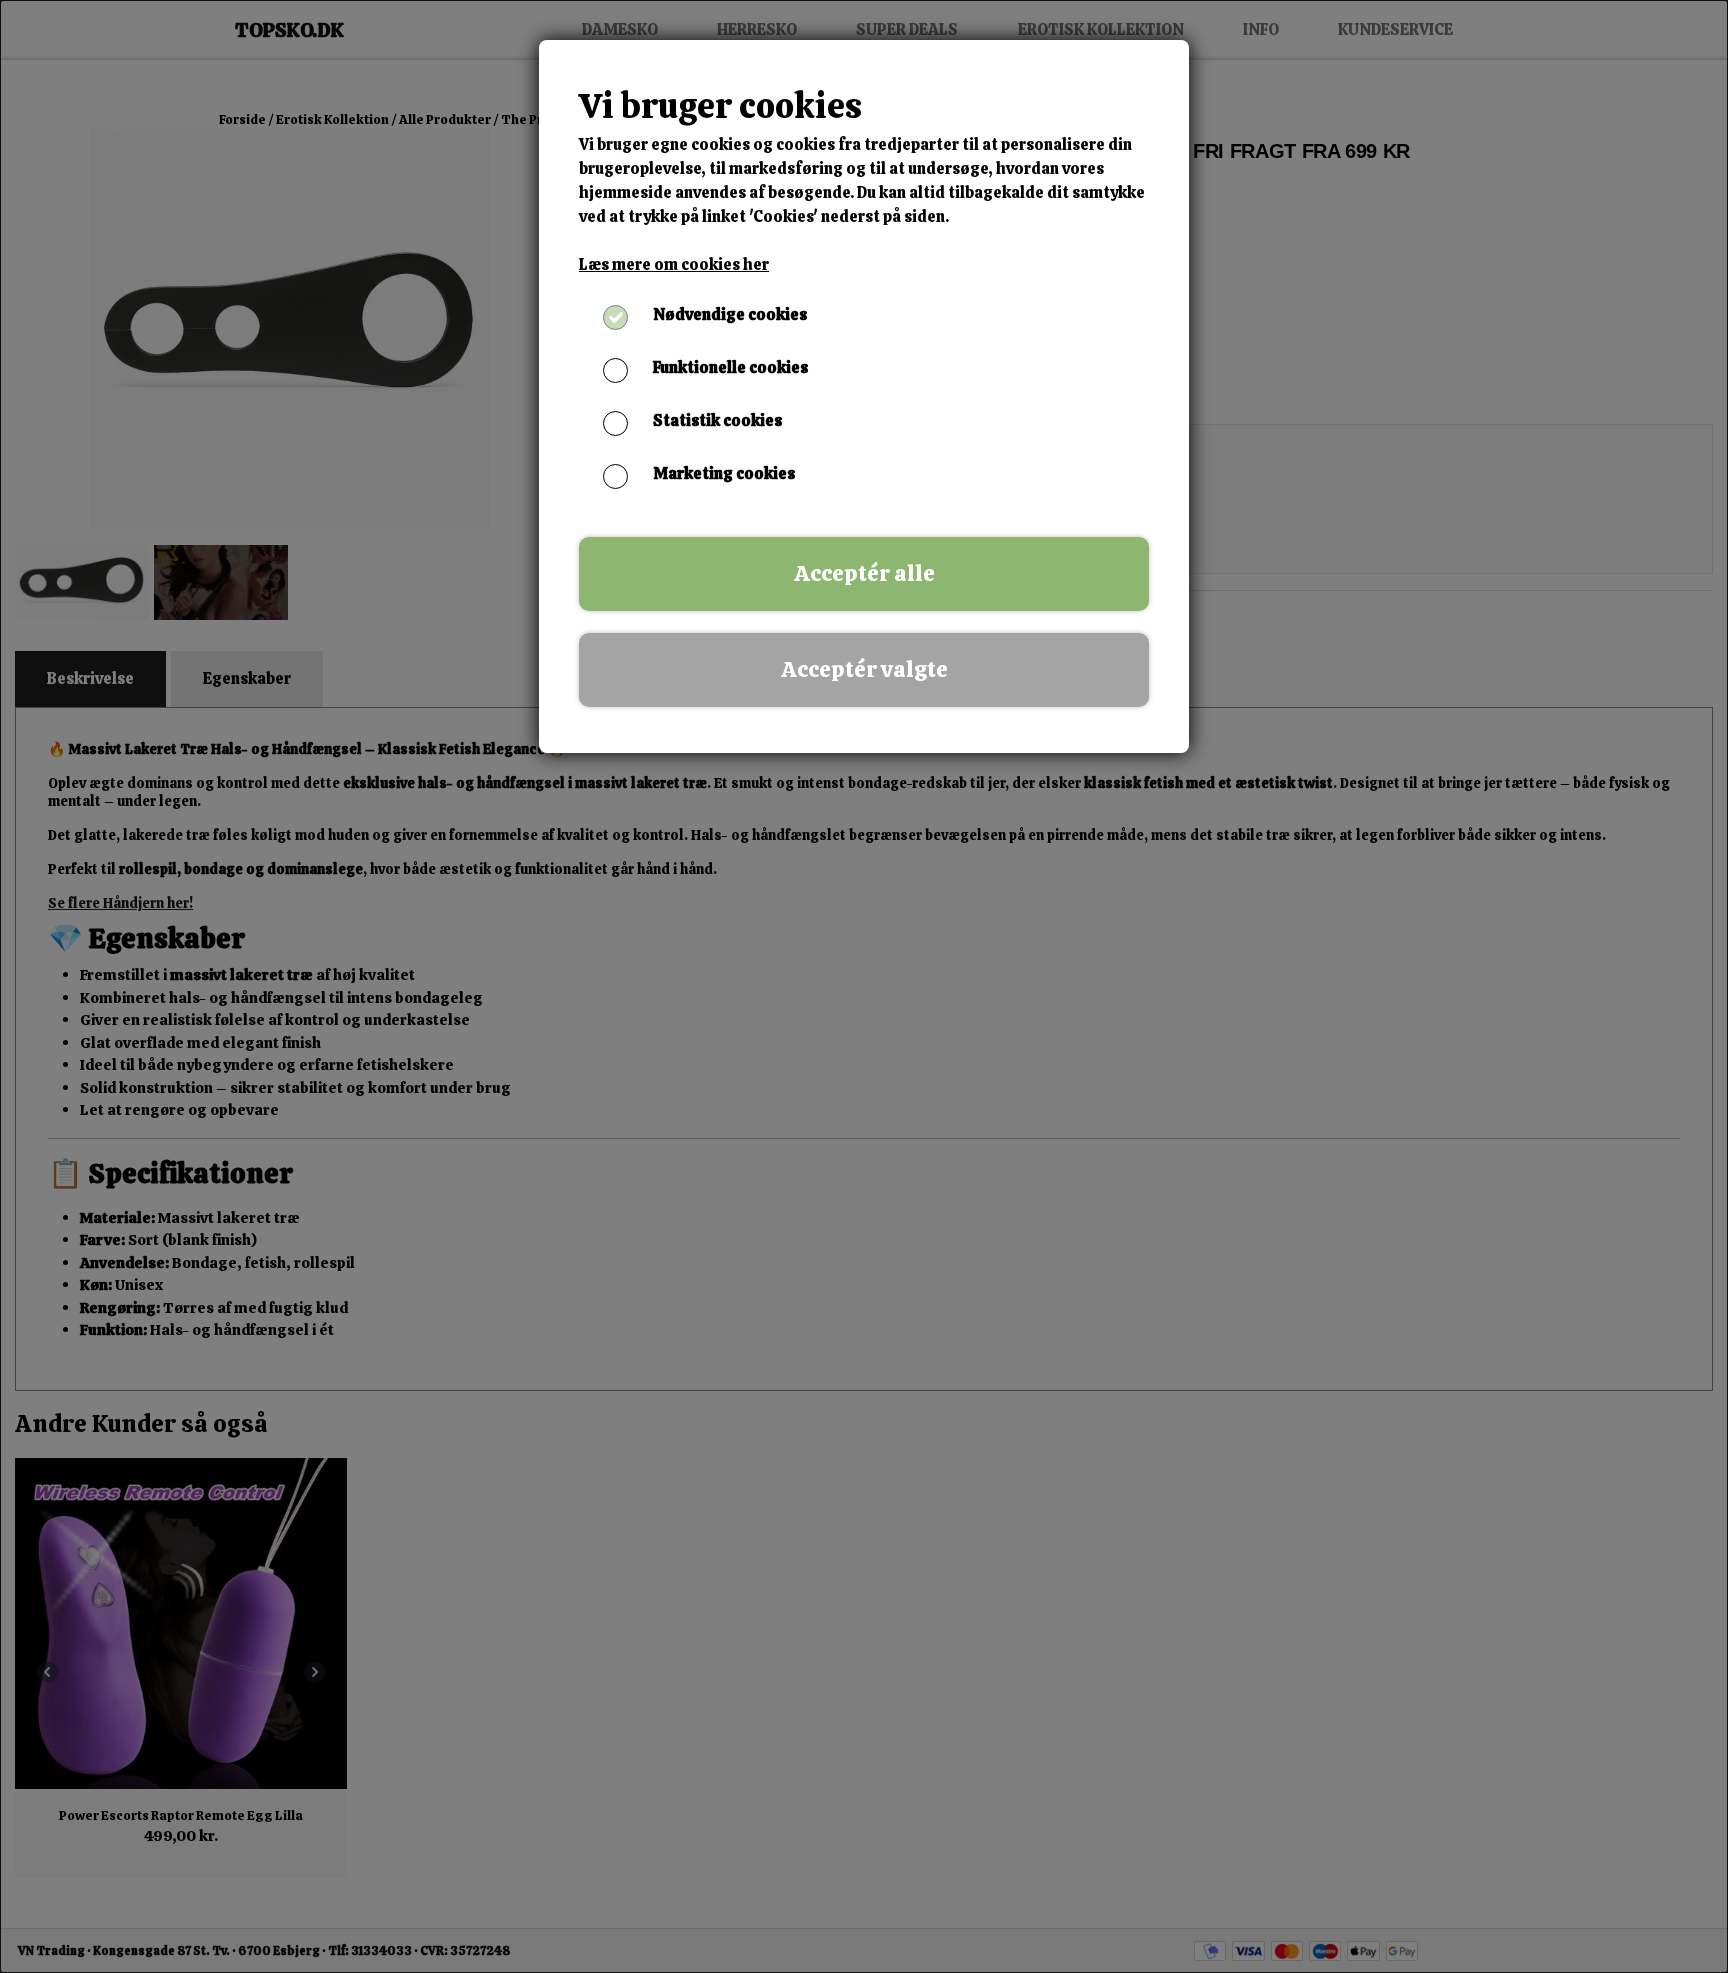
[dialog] (864, 986)
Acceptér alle (864, 573)
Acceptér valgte (864, 669)
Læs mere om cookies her (674, 264)
